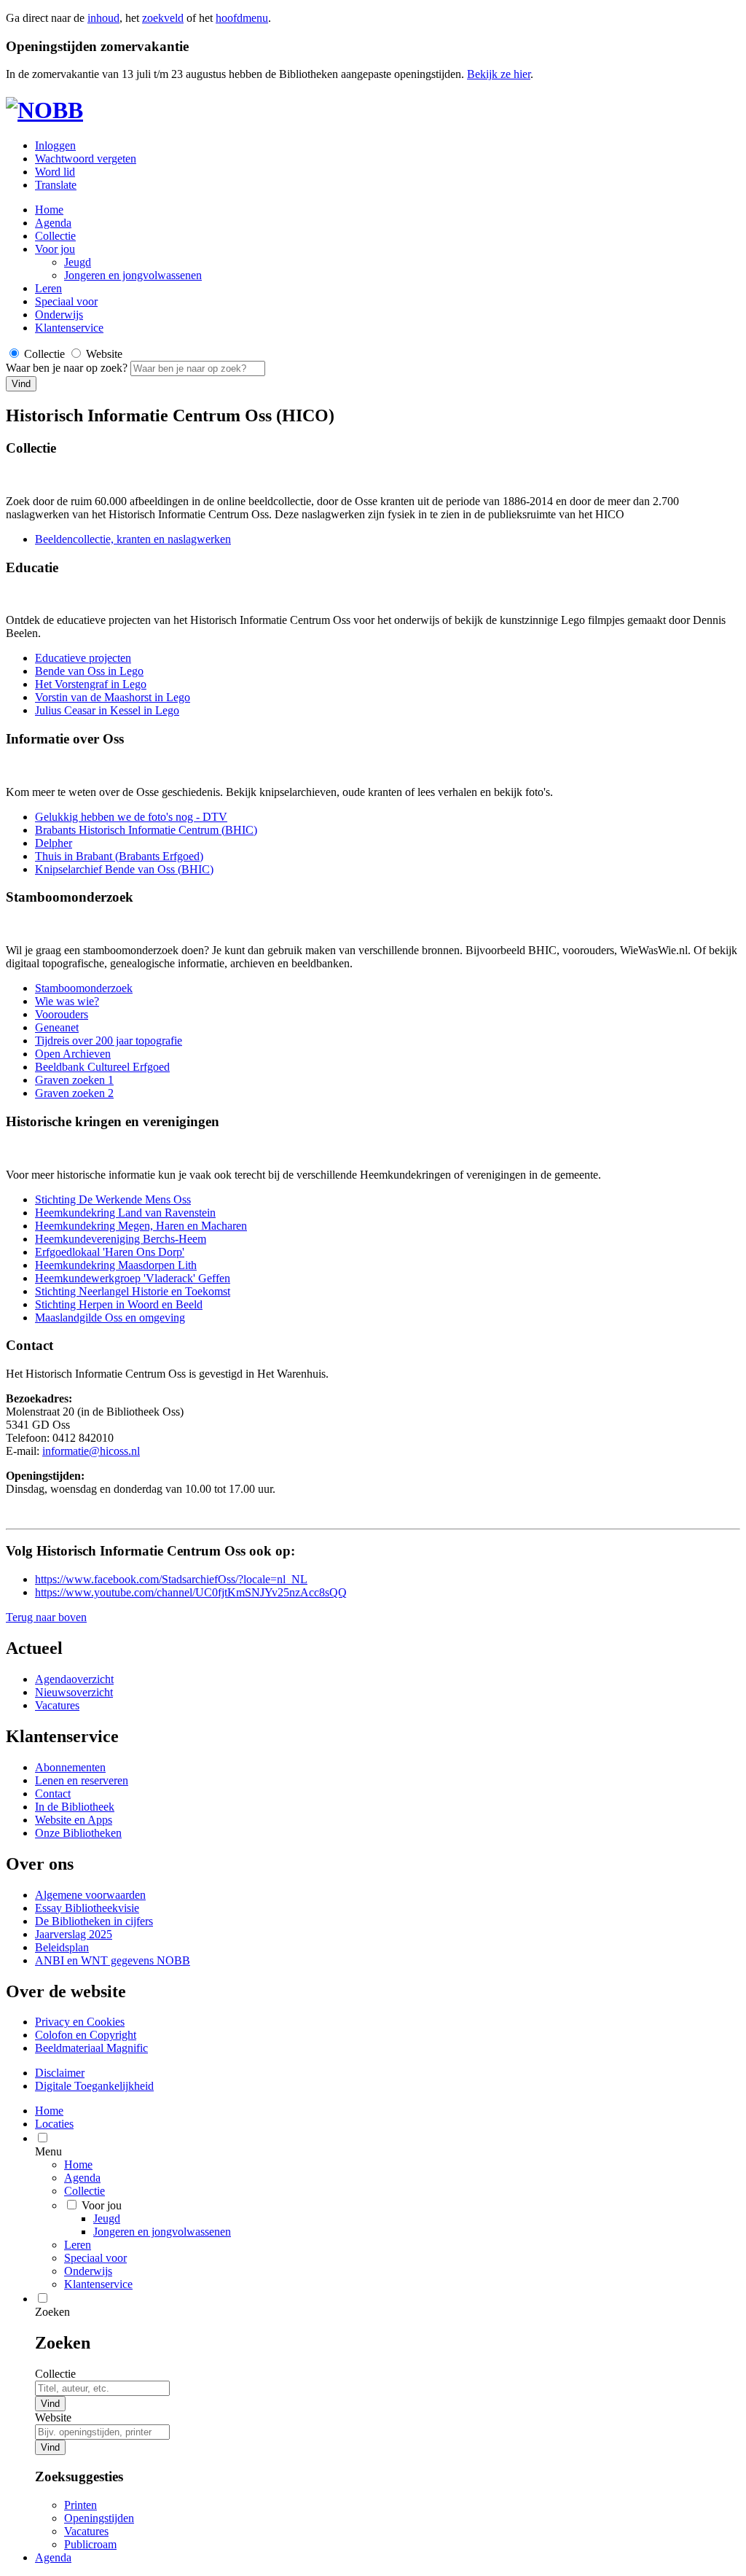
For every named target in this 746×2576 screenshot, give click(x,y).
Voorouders (62, 1014)
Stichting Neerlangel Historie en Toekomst (133, 1291)
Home (78, 2165)
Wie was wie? (67, 1001)
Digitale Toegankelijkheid (94, 2086)
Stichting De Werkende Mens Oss (113, 1199)
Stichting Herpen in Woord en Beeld (119, 1304)
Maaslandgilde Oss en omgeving (110, 1318)
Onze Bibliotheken (78, 1833)
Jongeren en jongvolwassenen (133, 275)
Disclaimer (60, 2073)
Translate (56, 185)
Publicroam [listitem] (90, 2544)
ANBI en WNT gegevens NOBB (113, 1960)
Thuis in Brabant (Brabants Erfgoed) (119, 856)
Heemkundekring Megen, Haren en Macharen (141, 1226)
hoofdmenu (242, 18)
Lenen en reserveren (82, 1780)
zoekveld (163, 18)
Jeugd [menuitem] (107, 2218)
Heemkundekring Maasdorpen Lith (116, 1265)
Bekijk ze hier (499, 74)
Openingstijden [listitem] (99, 2518)
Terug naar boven (46, 1617)
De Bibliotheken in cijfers (94, 1921)
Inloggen (55, 145)
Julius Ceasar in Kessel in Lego (107, 710)
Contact (53, 1794)
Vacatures (57, 1705)
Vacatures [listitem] (86, 2531)
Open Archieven (73, 1054)
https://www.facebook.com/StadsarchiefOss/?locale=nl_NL (171, 1579)
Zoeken (52, 2312)
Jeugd (78, 262)
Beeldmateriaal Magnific (91, 2048)
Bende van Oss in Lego (89, 671)
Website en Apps (74, 1820)
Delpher (54, 843)
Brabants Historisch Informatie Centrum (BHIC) (146, 830)
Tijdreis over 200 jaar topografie (109, 1041)
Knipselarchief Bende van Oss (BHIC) (124, 869)
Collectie (55, 236)
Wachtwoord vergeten (86, 159)
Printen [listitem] (81, 2505)
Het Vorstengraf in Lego (91, 684)
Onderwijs (59, 315)
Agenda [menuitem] (53, 2557)
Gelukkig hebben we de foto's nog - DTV (131, 817)
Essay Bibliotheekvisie (87, 1908)
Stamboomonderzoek (84, 988)
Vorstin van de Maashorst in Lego (113, 697)
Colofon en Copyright (86, 2035)
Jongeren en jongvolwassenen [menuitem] (162, 2232)
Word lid (55, 172)
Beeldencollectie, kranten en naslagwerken (133, 539)
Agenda (53, 223)
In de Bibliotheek (75, 1807)
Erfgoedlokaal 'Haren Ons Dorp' (110, 1252)
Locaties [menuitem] (54, 2124)
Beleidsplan (62, 1947)
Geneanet (57, 1027)
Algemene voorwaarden (90, 1895)
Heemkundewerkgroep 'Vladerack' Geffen (133, 1278)
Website (53, 2417)
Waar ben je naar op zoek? (68, 368)
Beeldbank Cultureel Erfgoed (102, 1067)
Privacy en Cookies (80, 2022)
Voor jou (55, 249)
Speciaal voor (66, 301)
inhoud (103, 18)
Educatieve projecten (83, 658)
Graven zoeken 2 (74, 1093)
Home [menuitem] (49, 2111)
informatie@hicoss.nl (91, 1451)
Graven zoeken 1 (74, 1080)
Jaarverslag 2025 (74, 1934)
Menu (48, 2151)
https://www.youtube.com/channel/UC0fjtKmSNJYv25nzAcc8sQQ (191, 1592)
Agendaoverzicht (74, 1679)
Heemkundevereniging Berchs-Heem (121, 1239)
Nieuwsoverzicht (74, 1692)
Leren (48, 288)
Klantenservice (69, 328)
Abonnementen (70, 1767)
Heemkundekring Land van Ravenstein (125, 1213)
